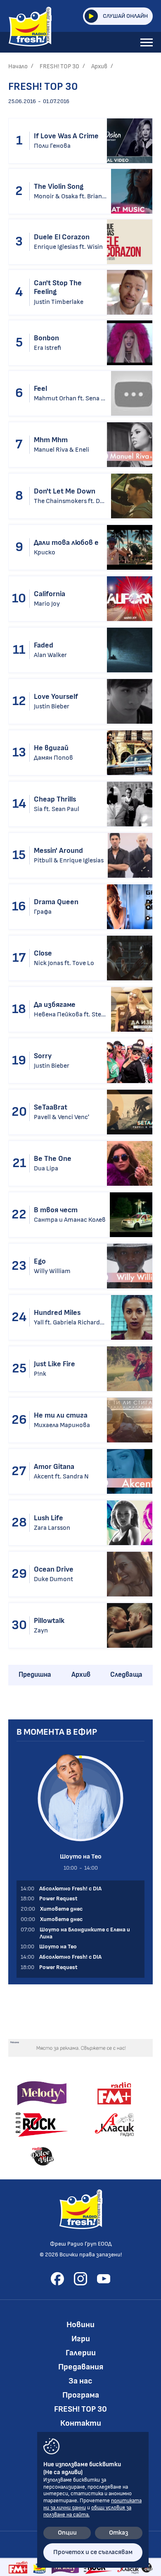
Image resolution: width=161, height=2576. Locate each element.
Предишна (35, 1675)
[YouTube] (104, 2279)
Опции (67, 2533)
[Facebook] (57, 2279)
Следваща (126, 1675)
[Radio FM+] (18, 2567)
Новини (80, 2325)
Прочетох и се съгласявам (93, 2552)
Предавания (81, 2367)
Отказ (119, 2533)
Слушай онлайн (125, 16)
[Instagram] (80, 2279)
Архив (99, 66)
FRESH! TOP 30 (59, 66)
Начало (18, 66)
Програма (81, 2395)
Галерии (81, 2353)
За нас (80, 2381)
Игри (81, 2339)
